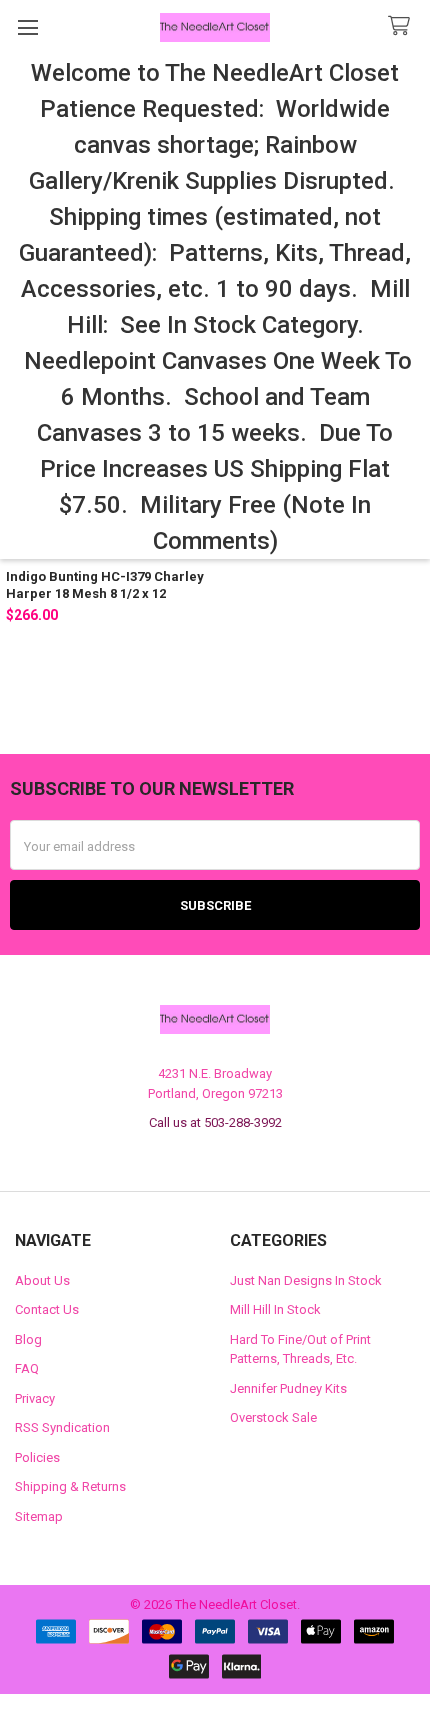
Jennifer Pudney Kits (288, 1388)
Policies (37, 1457)
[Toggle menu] (27, 27)
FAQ (27, 1368)
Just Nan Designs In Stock (306, 1280)
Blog (28, 1339)
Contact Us (47, 1309)
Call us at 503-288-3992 (215, 1122)
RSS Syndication (62, 1427)
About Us (42, 1280)
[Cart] (403, 26)
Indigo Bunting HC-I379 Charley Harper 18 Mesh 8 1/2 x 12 (105, 584)
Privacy (35, 1398)
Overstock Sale (273, 1417)
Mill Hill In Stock (275, 1309)
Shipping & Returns (70, 1486)
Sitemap (39, 1516)
